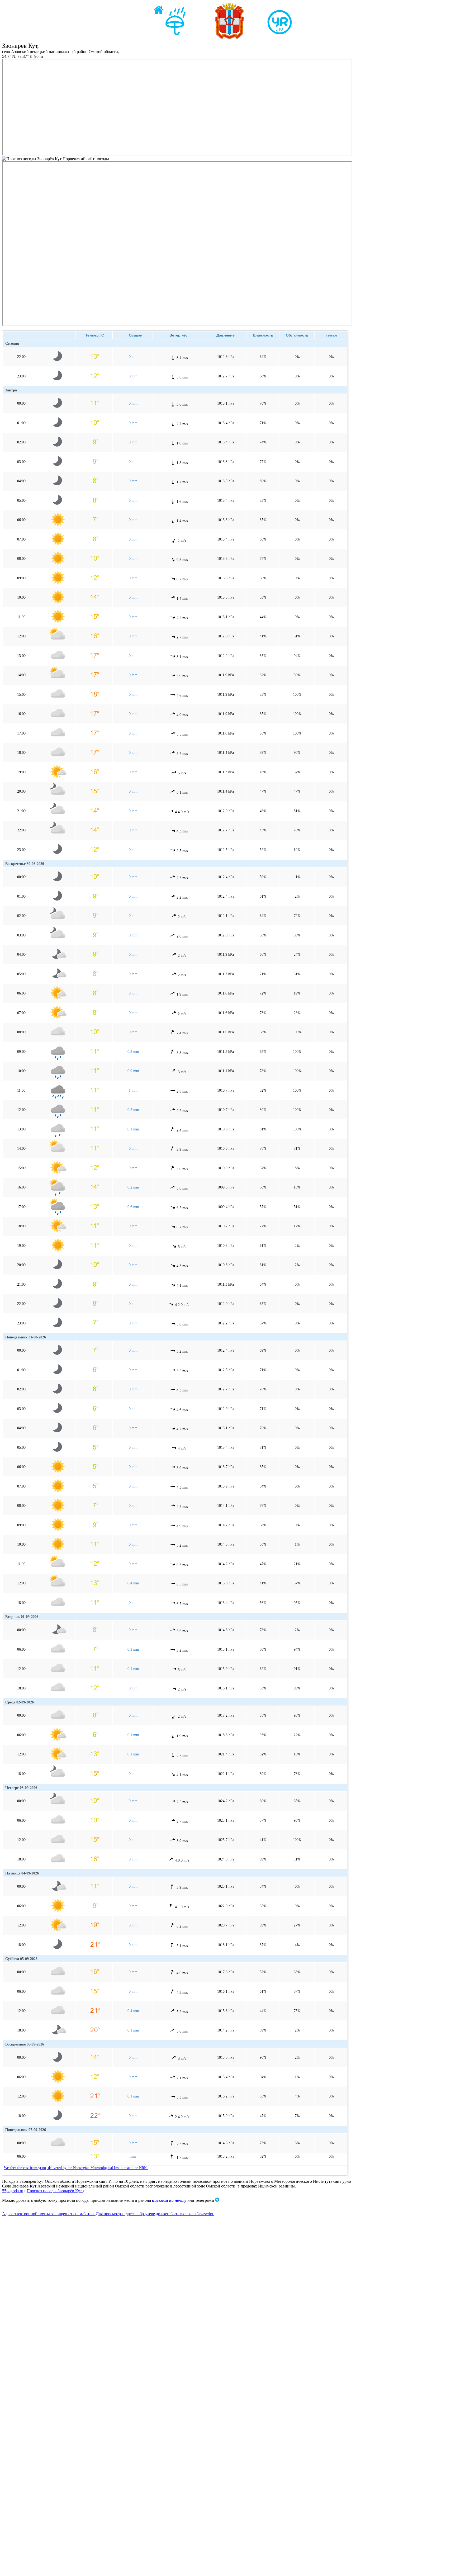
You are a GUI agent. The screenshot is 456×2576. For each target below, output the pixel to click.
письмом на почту (169, 2200)
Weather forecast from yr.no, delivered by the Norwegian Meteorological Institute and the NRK (76, 2168)
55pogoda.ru (13, 2191)
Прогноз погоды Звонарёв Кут (55, 2191)
